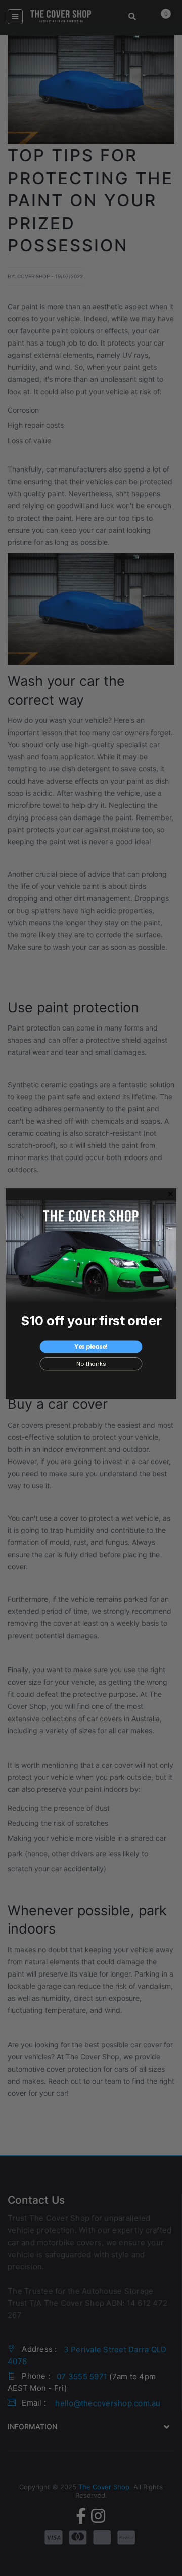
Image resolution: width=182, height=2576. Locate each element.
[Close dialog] (171, 1194)
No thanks (91, 1364)
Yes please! (91, 1347)
